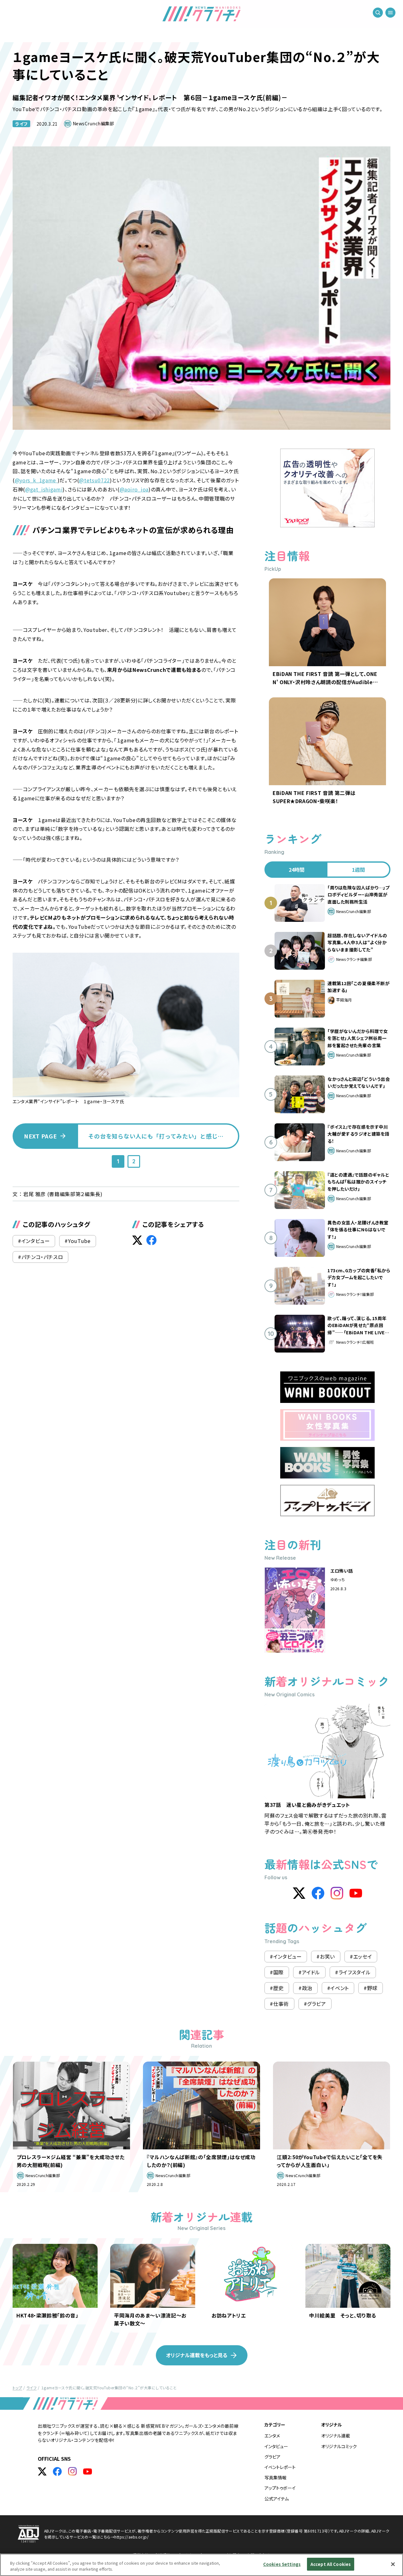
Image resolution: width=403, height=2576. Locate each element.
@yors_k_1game (36, 480)
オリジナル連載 (336, 2436)
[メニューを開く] (390, 13)
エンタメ (272, 2436)
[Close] (393, 2564)
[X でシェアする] (137, 1240)
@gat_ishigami (44, 489)
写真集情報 (275, 2477)
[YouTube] (356, 1893)
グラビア (272, 2457)
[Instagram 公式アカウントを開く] (72, 2471)
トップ (17, 2388)
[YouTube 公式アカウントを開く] (88, 2471)
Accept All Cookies (331, 2564)
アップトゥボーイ (280, 2488)
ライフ (21, 124)
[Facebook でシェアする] (151, 1240)
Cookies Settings (282, 2564)
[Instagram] (337, 1893)
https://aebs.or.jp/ (131, 2537)
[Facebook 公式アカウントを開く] (57, 2471)
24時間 (297, 870)
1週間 (358, 870)
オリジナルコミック (339, 2446)
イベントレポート (280, 2467)
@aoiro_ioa (134, 489)
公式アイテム (277, 2499)
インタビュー (276, 2446)
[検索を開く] (378, 13)
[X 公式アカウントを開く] (42, 2471)
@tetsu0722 (94, 480)
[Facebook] (318, 1893)
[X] (299, 1893)
